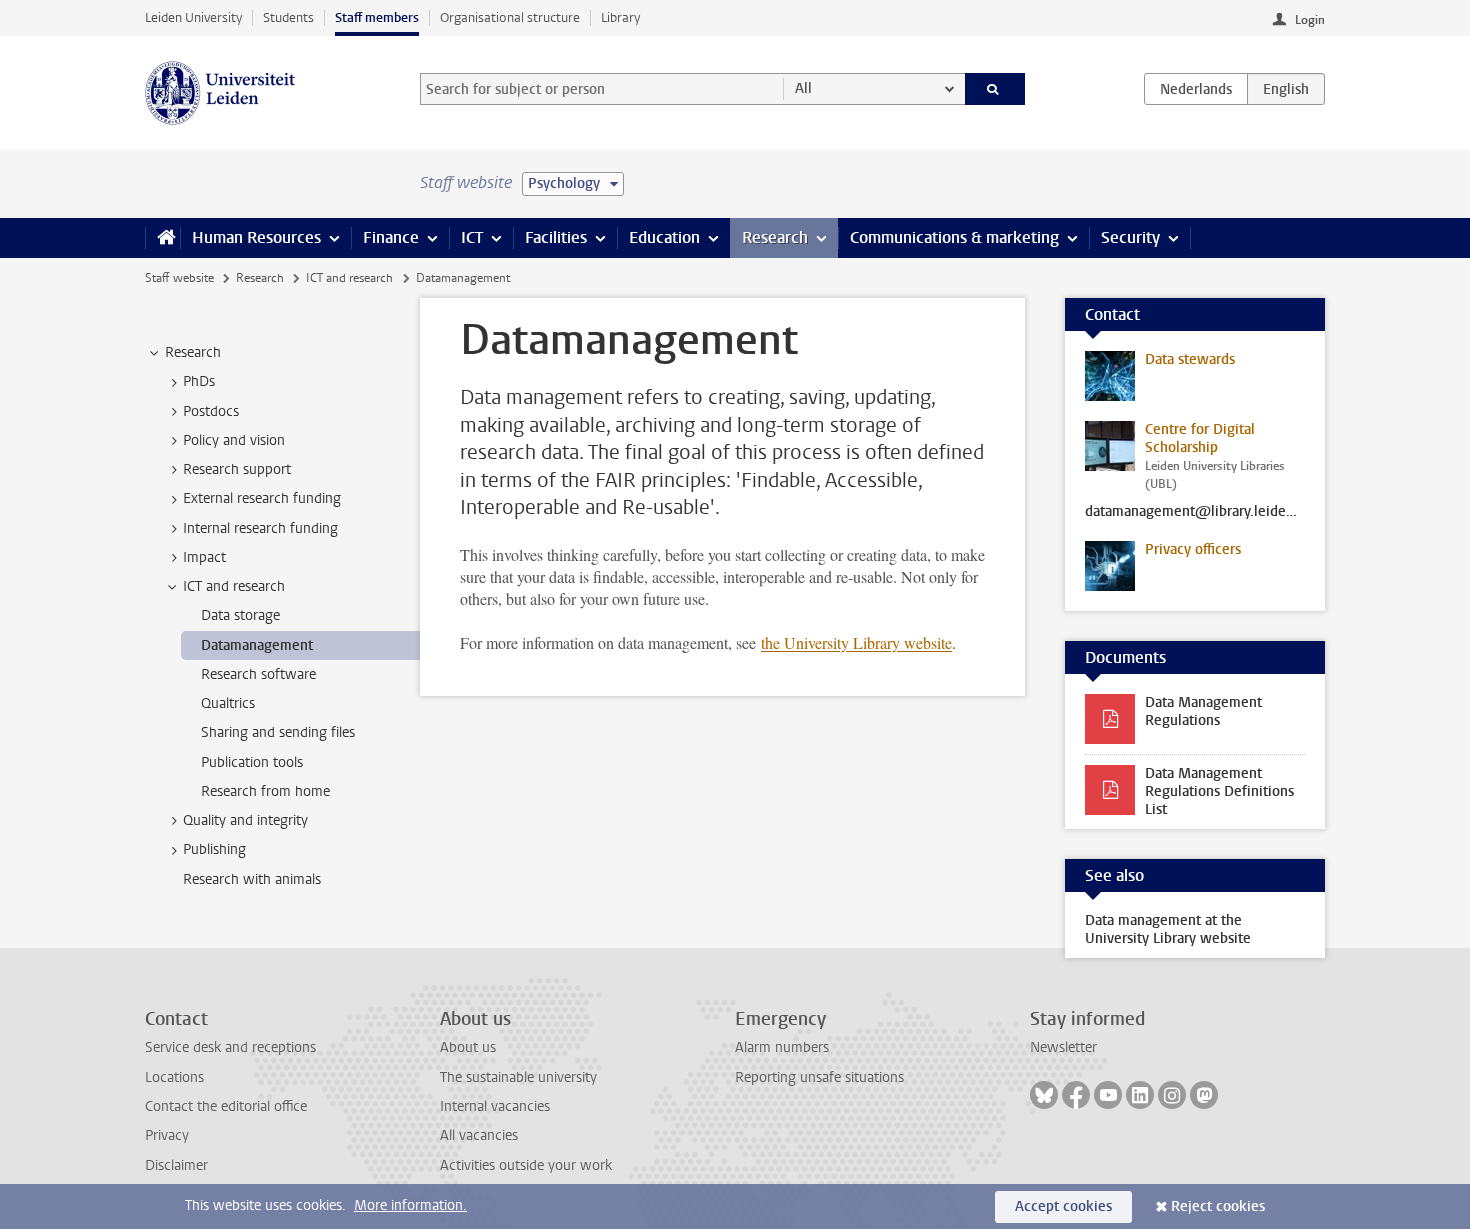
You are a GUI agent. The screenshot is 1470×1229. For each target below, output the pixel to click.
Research (775, 237)
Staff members (377, 17)
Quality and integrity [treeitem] (245, 820)
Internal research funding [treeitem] (260, 528)
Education (664, 237)
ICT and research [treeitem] (234, 586)
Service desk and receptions (230, 1047)
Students (288, 17)
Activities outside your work (526, 1165)
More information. (410, 1205)
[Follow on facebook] (1076, 1095)
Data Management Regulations (1203, 711)
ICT (472, 237)
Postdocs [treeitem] (211, 411)
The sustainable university (518, 1077)
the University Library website (856, 642)
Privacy (167, 1135)
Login (1310, 20)
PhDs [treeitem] (199, 381)
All (803, 88)
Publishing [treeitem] (214, 849)
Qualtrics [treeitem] (228, 703)
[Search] (995, 89)
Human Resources (256, 237)
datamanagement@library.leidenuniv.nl (1195, 512)
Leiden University (193, 17)
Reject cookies (1218, 1206)
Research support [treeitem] (237, 469)
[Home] (162, 238)
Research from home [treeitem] (265, 791)
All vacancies (479, 1135)
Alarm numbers (782, 1047)
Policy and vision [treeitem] (234, 440)
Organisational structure (510, 17)
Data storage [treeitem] (240, 615)
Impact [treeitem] (204, 557)
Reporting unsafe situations (819, 1077)
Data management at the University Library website (1168, 929)
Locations (174, 1077)
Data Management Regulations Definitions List (1219, 791)
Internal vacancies (495, 1106)
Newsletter (1063, 1047)
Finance (391, 237)
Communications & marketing (954, 237)
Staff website (179, 278)
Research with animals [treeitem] (252, 879)
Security (1130, 237)
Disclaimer (176, 1165)
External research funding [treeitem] (262, 498)
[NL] (1196, 89)
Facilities (556, 237)
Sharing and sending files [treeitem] (278, 732)
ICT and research (349, 278)
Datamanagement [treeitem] (257, 645)
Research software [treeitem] (258, 674)
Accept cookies (1063, 1206)
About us (468, 1047)
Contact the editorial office (226, 1106)
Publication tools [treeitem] (252, 762)
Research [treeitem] (193, 352)
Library (620, 17)
